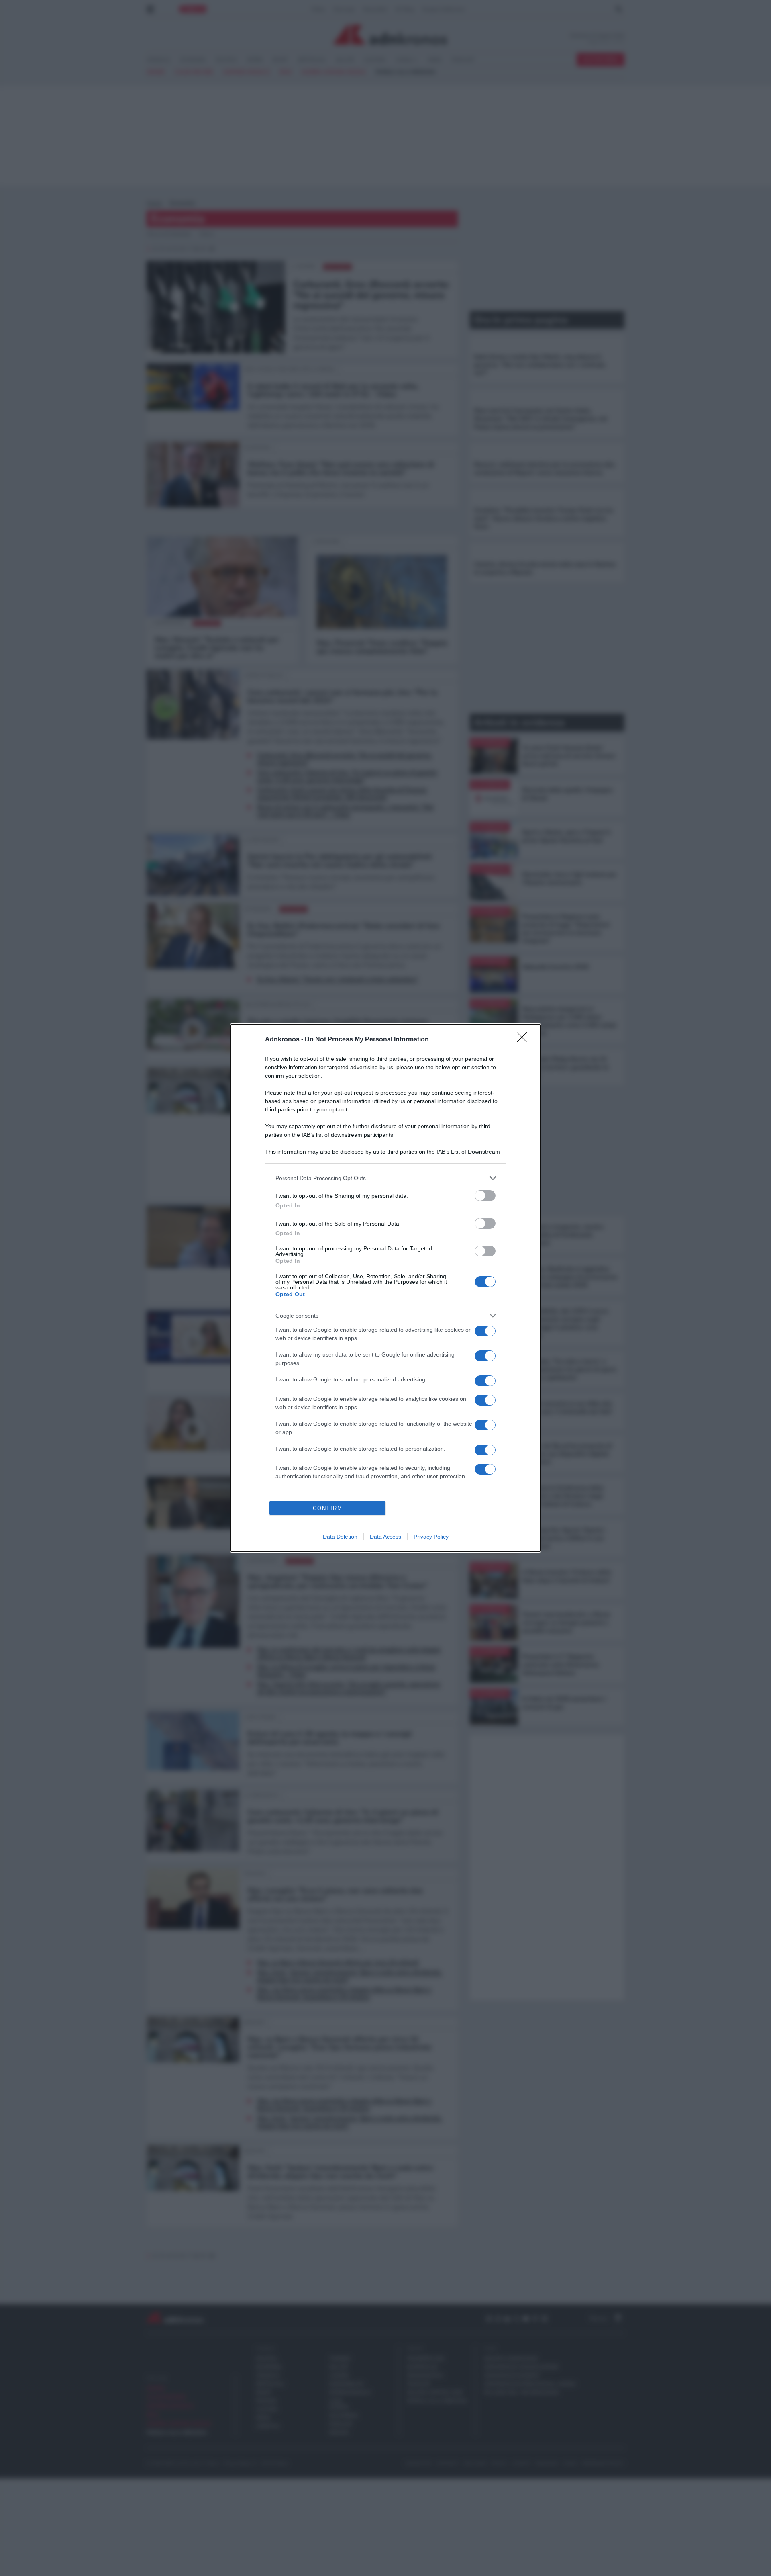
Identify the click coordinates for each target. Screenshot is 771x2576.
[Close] (524, 1040)
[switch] (485, 1196)
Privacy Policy (431, 1537)
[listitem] (385, 1178)
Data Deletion (340, 1537)
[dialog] (385, 1288)
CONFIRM (328, 1508)
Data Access (385, 1537)
